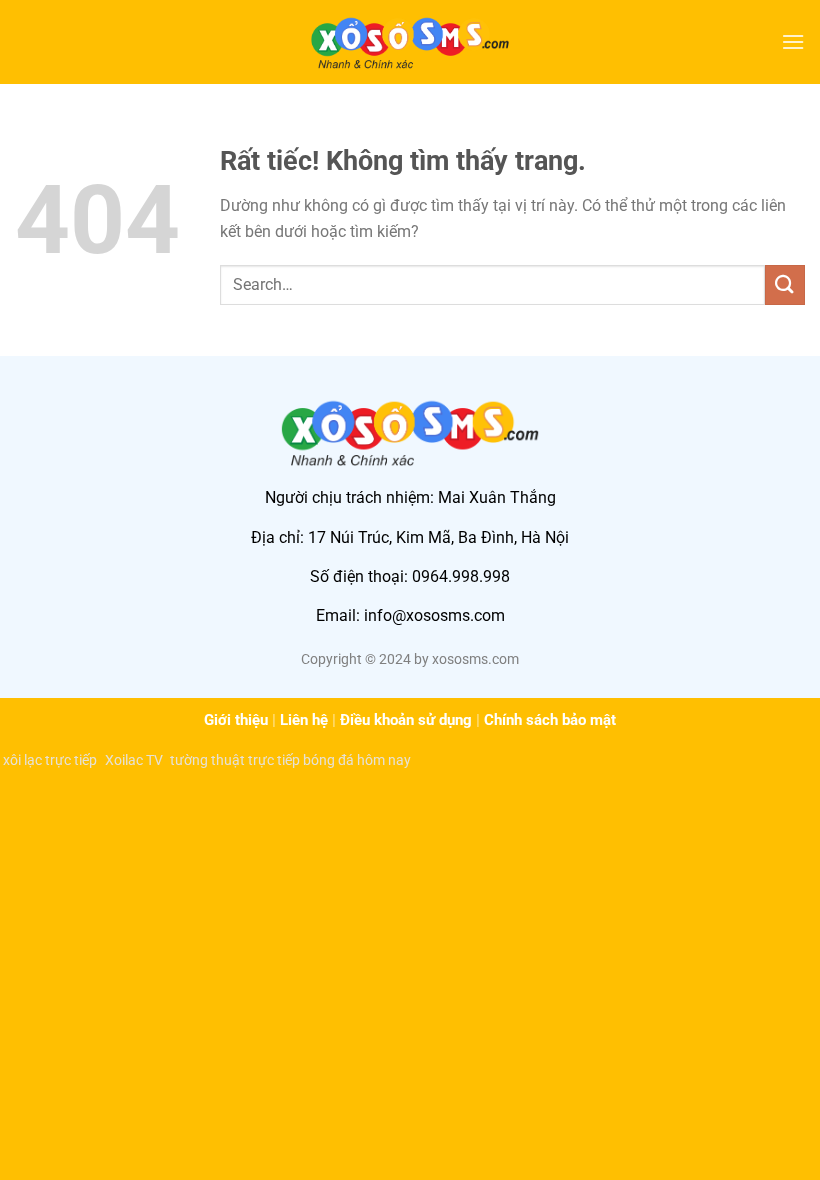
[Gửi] (785, 284)
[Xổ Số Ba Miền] (410, 41)
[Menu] (793, 41)
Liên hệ (304, 720)
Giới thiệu (236, 720)
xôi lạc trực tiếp (50, 760)
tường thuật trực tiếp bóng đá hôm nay (290, 760)
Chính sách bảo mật (550, 720)
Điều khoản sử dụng (406, 720)
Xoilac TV (133, 760)
